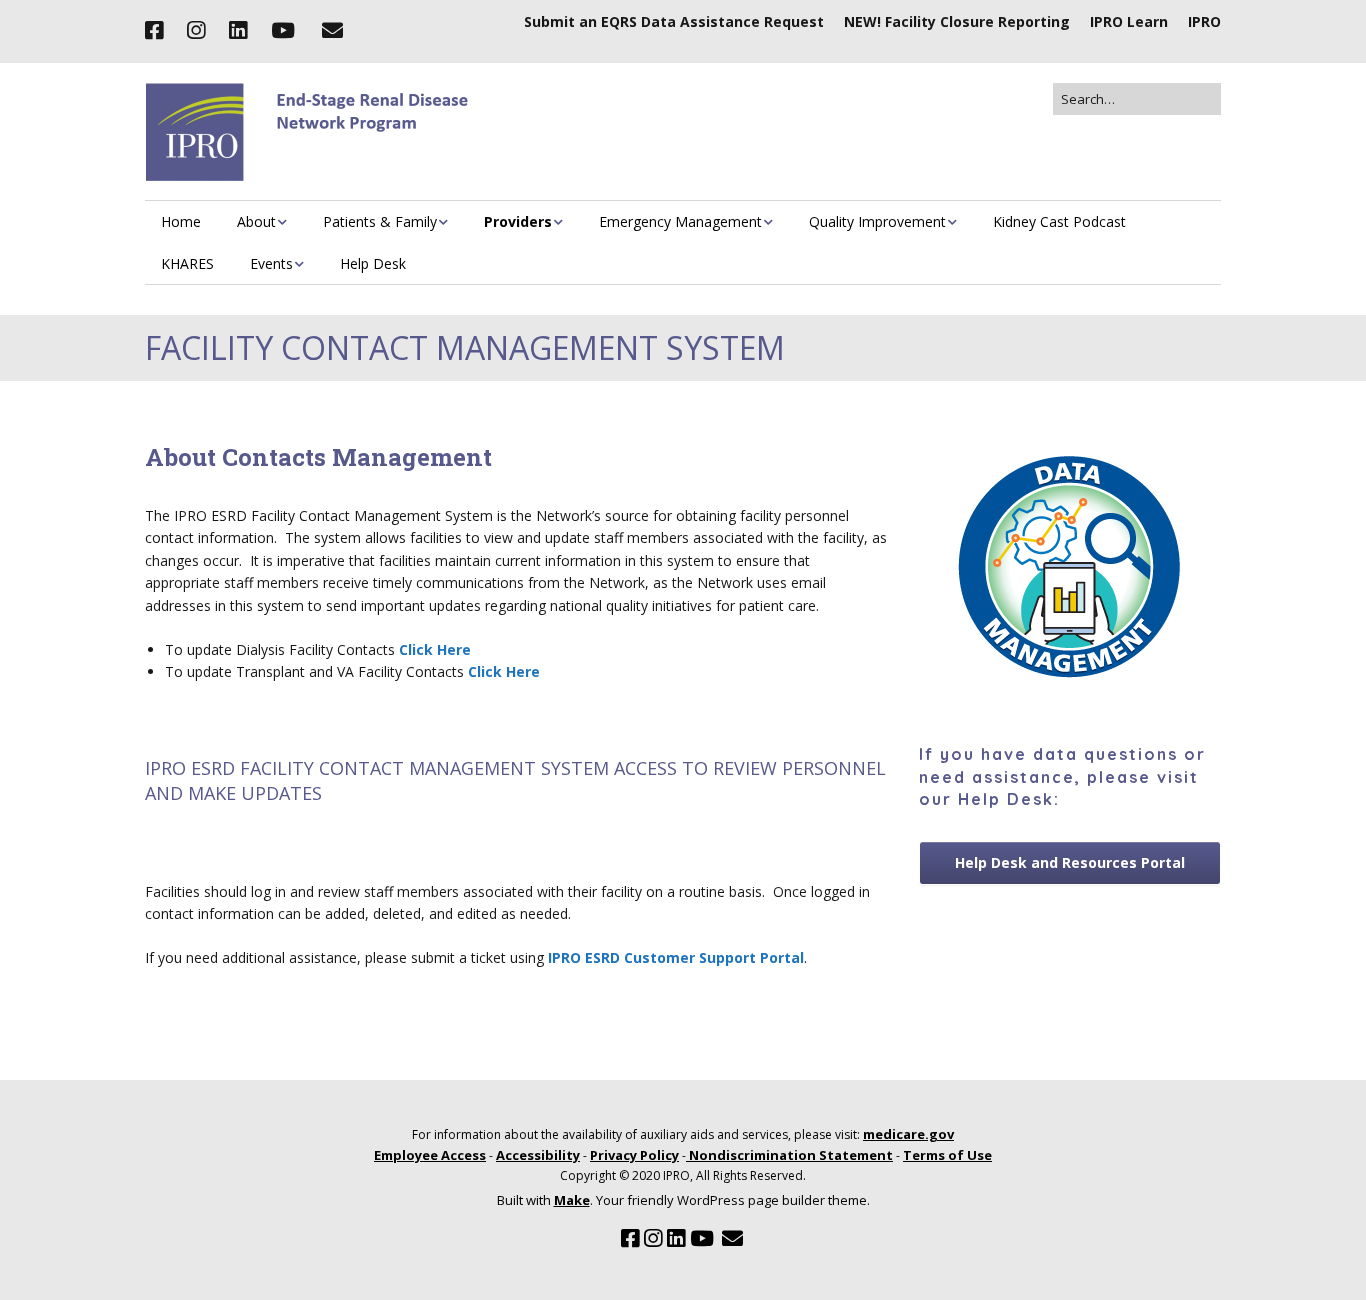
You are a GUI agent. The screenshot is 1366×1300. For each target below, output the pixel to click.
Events (271, 263)
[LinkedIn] (238, 31)
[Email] (332, 31)
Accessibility (538, 1155)
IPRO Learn (1129, 21)
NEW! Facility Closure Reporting (957, 21)
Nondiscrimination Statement (789, 1155)
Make (572, 1200)
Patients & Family (380, 221)
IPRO (1204, 21)
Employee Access (430, 1155)
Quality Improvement (877, 221)
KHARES (187, 263)
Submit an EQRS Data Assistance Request (674, 21)
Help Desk (373, 263)
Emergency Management (680, 221)
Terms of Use (947, 1155)
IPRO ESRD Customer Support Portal (676, 957)
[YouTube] (283, 31)
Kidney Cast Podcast (1059, 221)
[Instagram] (196, 31)
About (256, 221)
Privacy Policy (634, 1155)
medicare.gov (908, 1134)
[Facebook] (159, 31)
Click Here (435, 649)
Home (181, 221)
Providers (518, 221)
